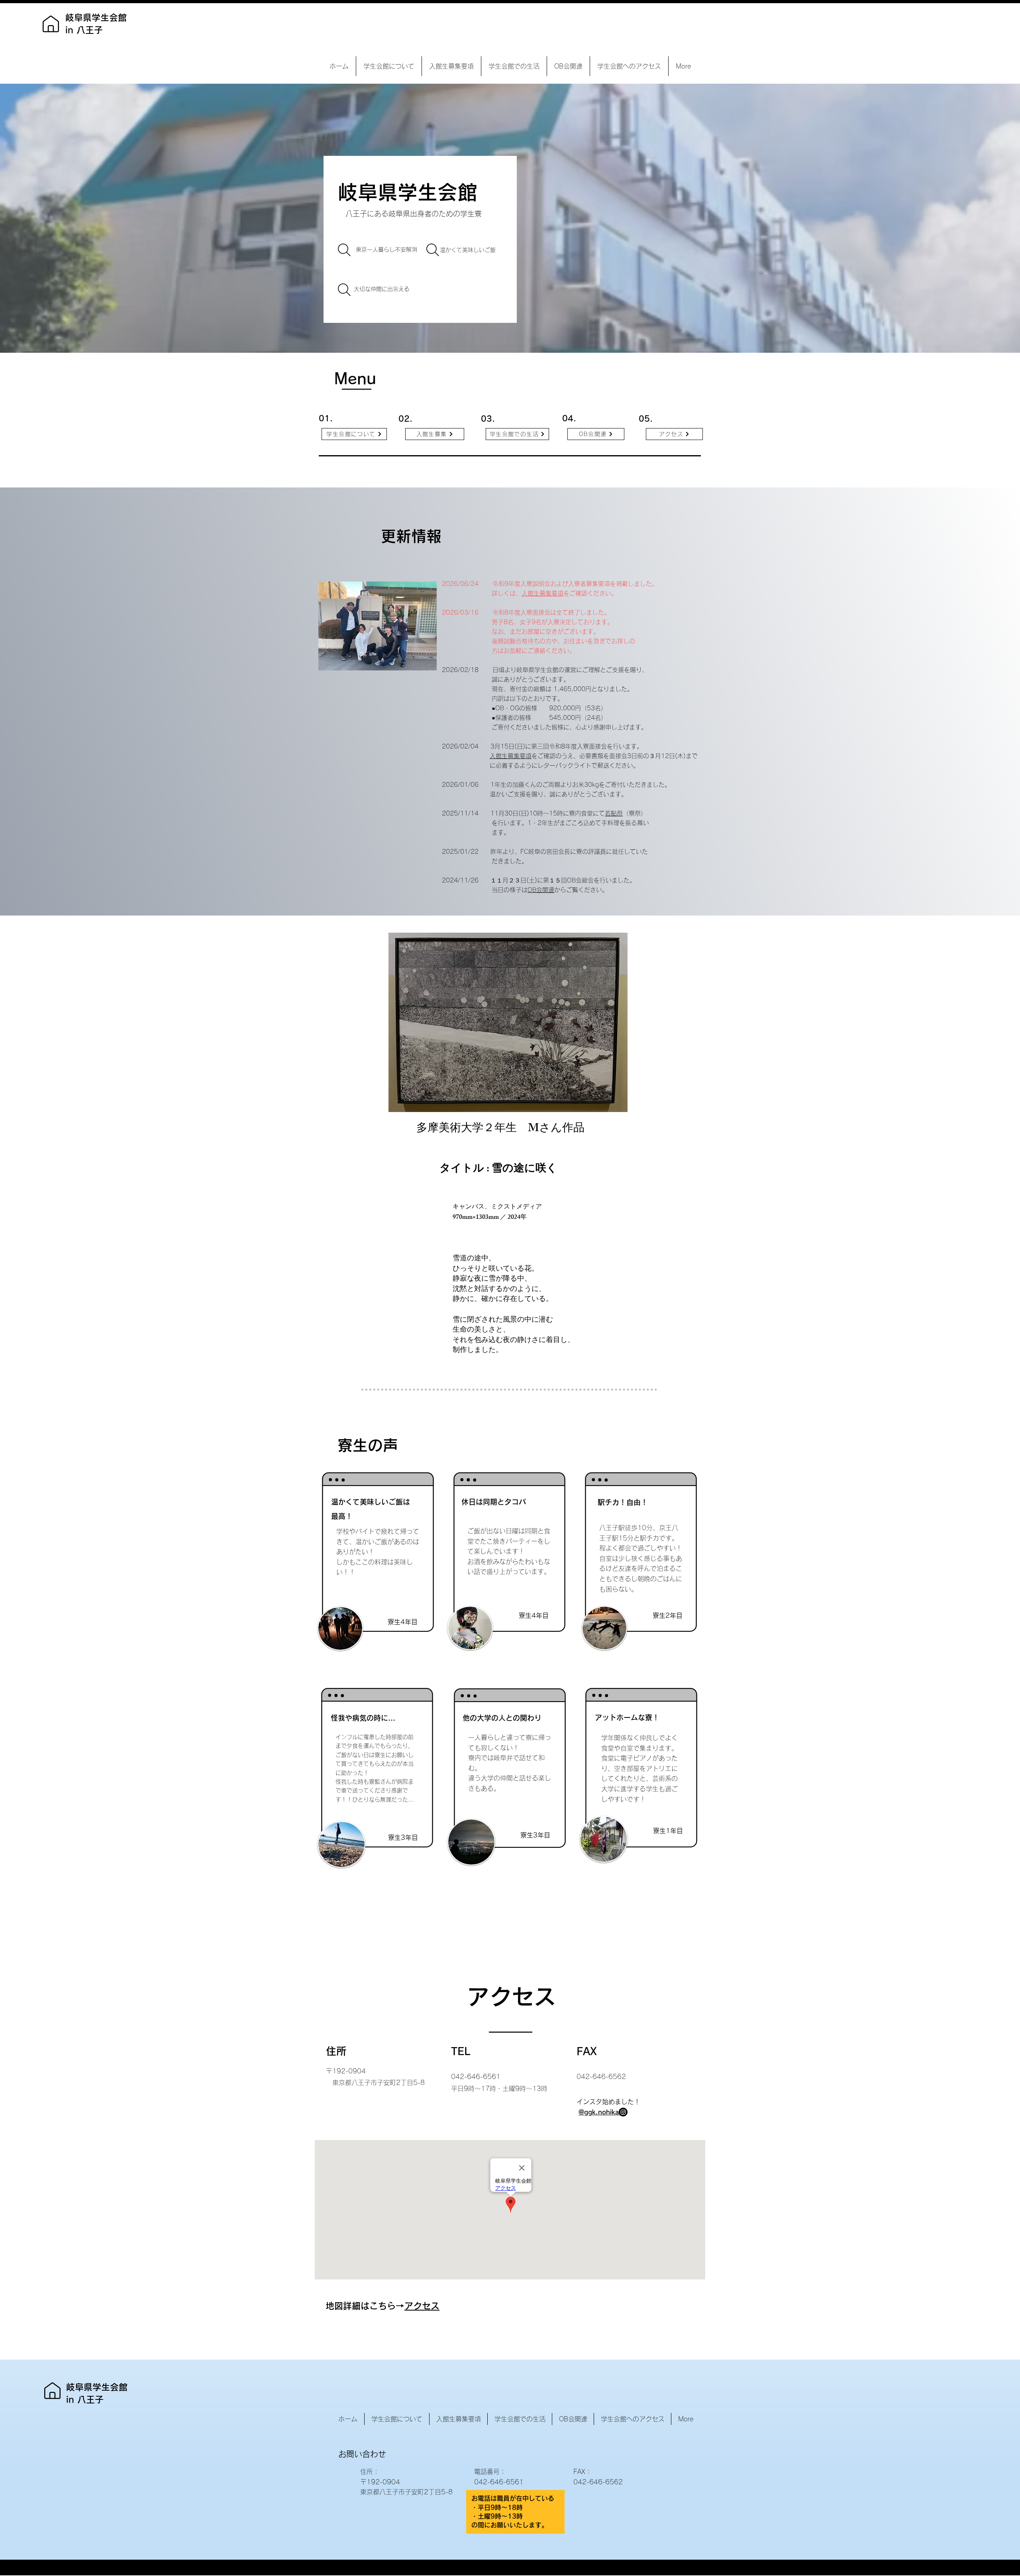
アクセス (422, 2306)
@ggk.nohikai (599, 2112)
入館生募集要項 (542, 593)
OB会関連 (541, 890)
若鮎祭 (614, 813)
